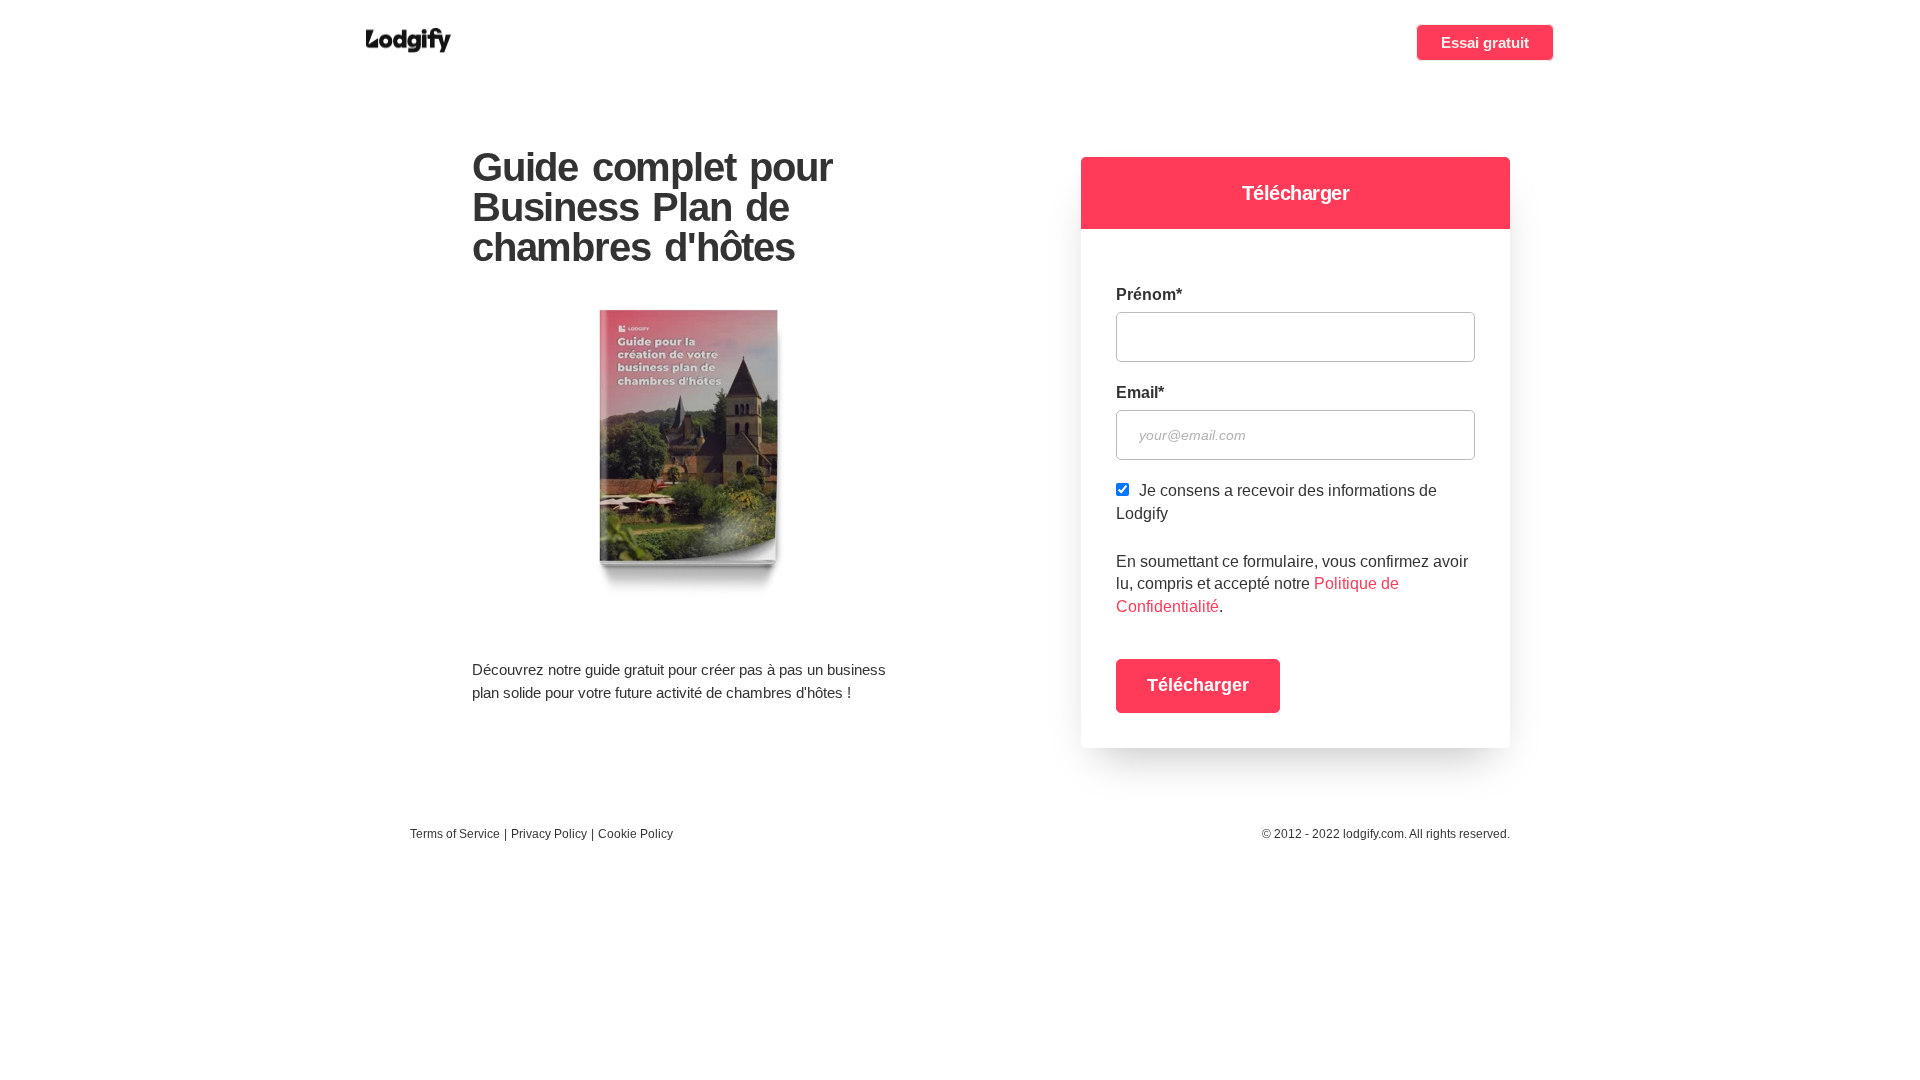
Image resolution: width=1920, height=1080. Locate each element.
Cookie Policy (635, 834)
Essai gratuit (1485, 42)
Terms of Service (455, 834)
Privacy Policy (549, 834)
